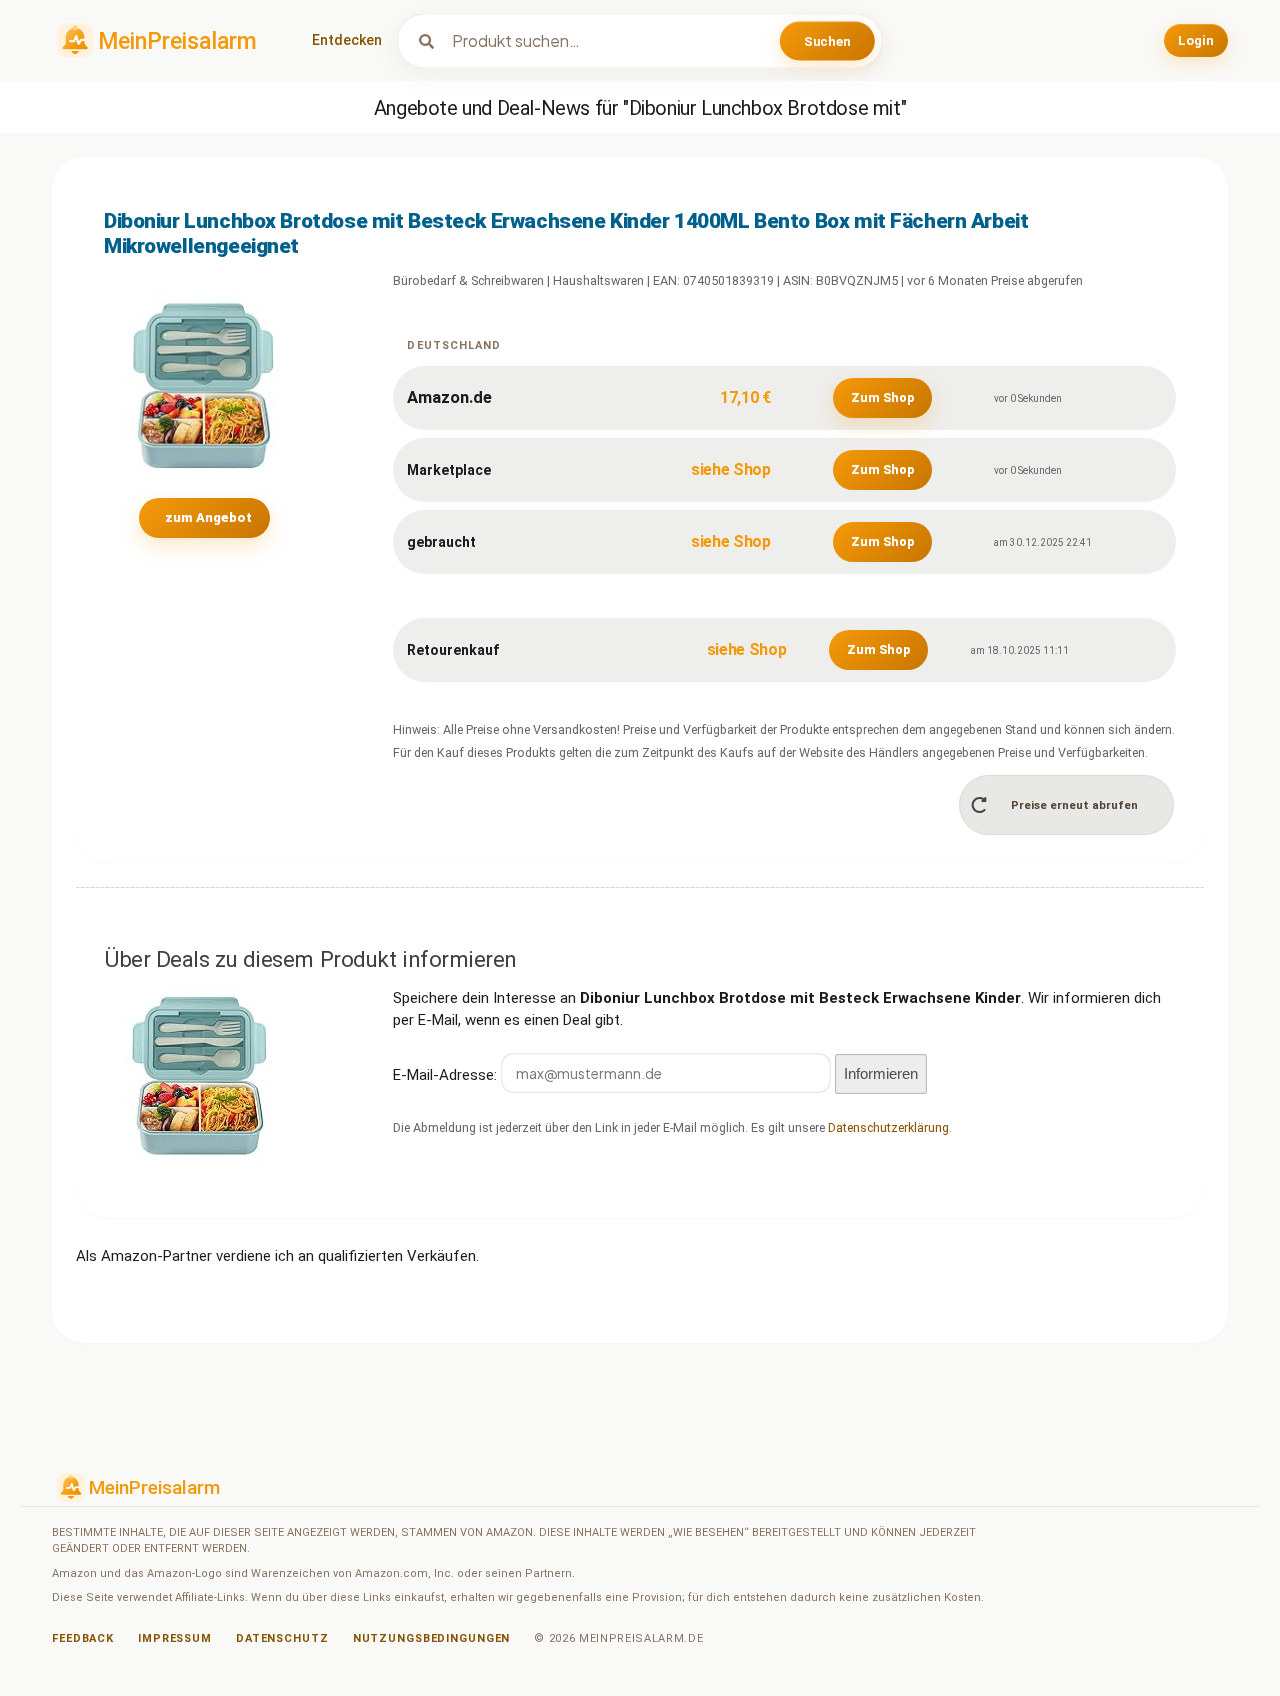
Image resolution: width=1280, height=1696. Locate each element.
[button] (1067, 804)
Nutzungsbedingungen (432, 1638)
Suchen (828, 40)
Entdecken (347, 40)
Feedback (83, 1638)
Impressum (175, 1638)
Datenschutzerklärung (888, 1127)
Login (1196, 40)
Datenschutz (282, 1638)
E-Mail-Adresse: (447, 1074)
